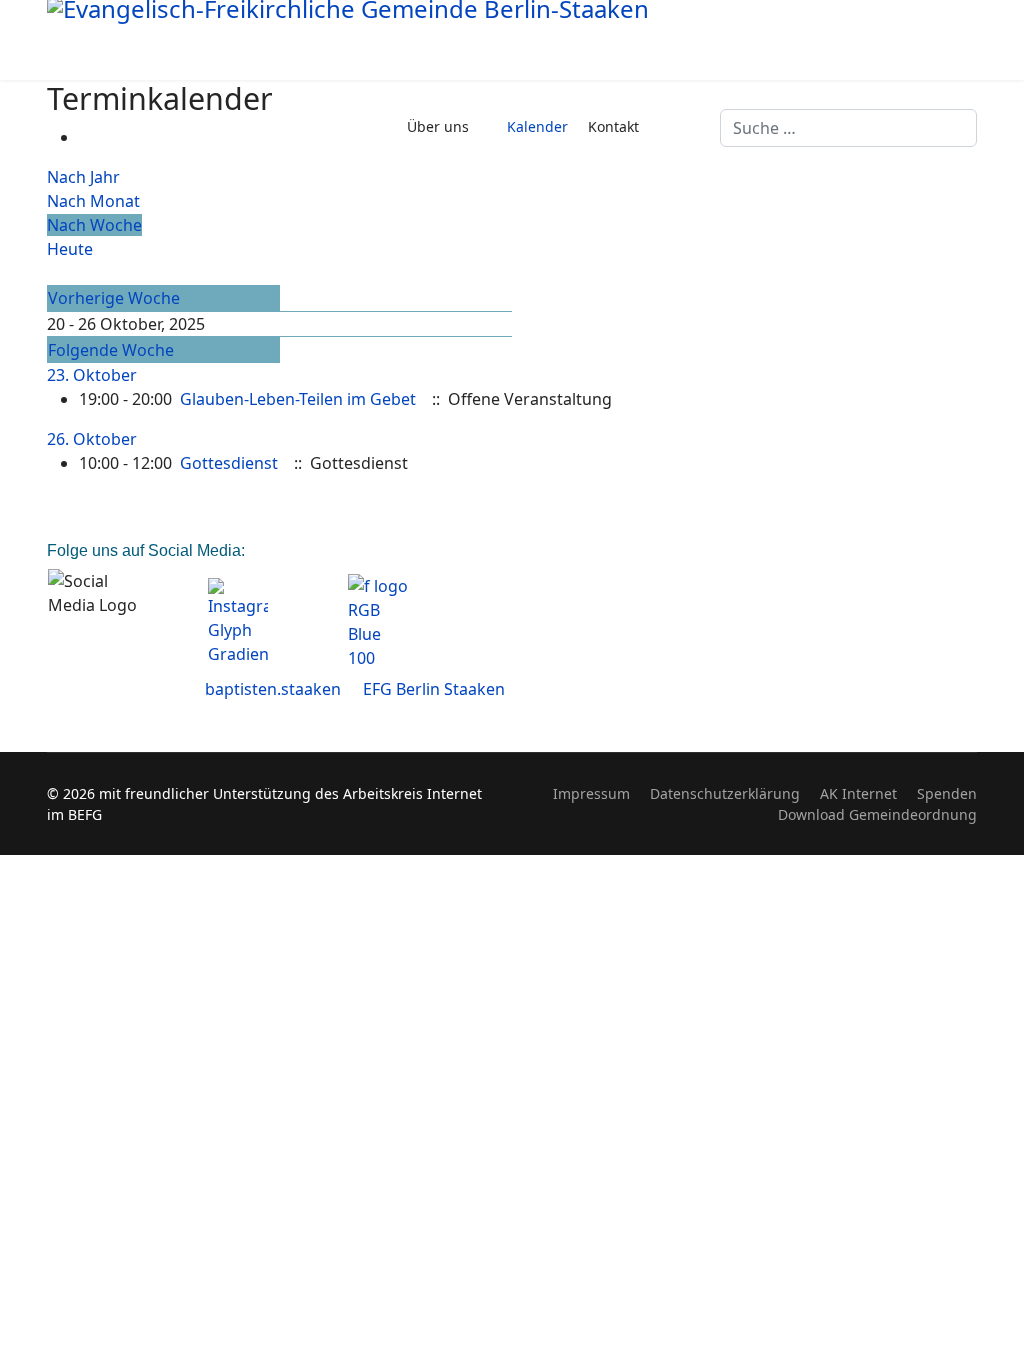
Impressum (591, 793)
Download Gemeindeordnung (877, 814)
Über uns (438, 126)
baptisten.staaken (273, 689)
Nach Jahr (83, 177)
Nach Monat (93, 201)
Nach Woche (94, 225)
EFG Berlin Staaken (434, 689)
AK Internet (858, 793)
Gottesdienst (229, 463)
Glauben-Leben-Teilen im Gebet (298, 399)
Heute (70, 249)
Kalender (537, 126)
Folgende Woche (111, 350)
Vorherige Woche (114, 298)
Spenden (947, 793)
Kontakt (613, 126)
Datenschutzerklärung (725, 793)
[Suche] (53, 273)
